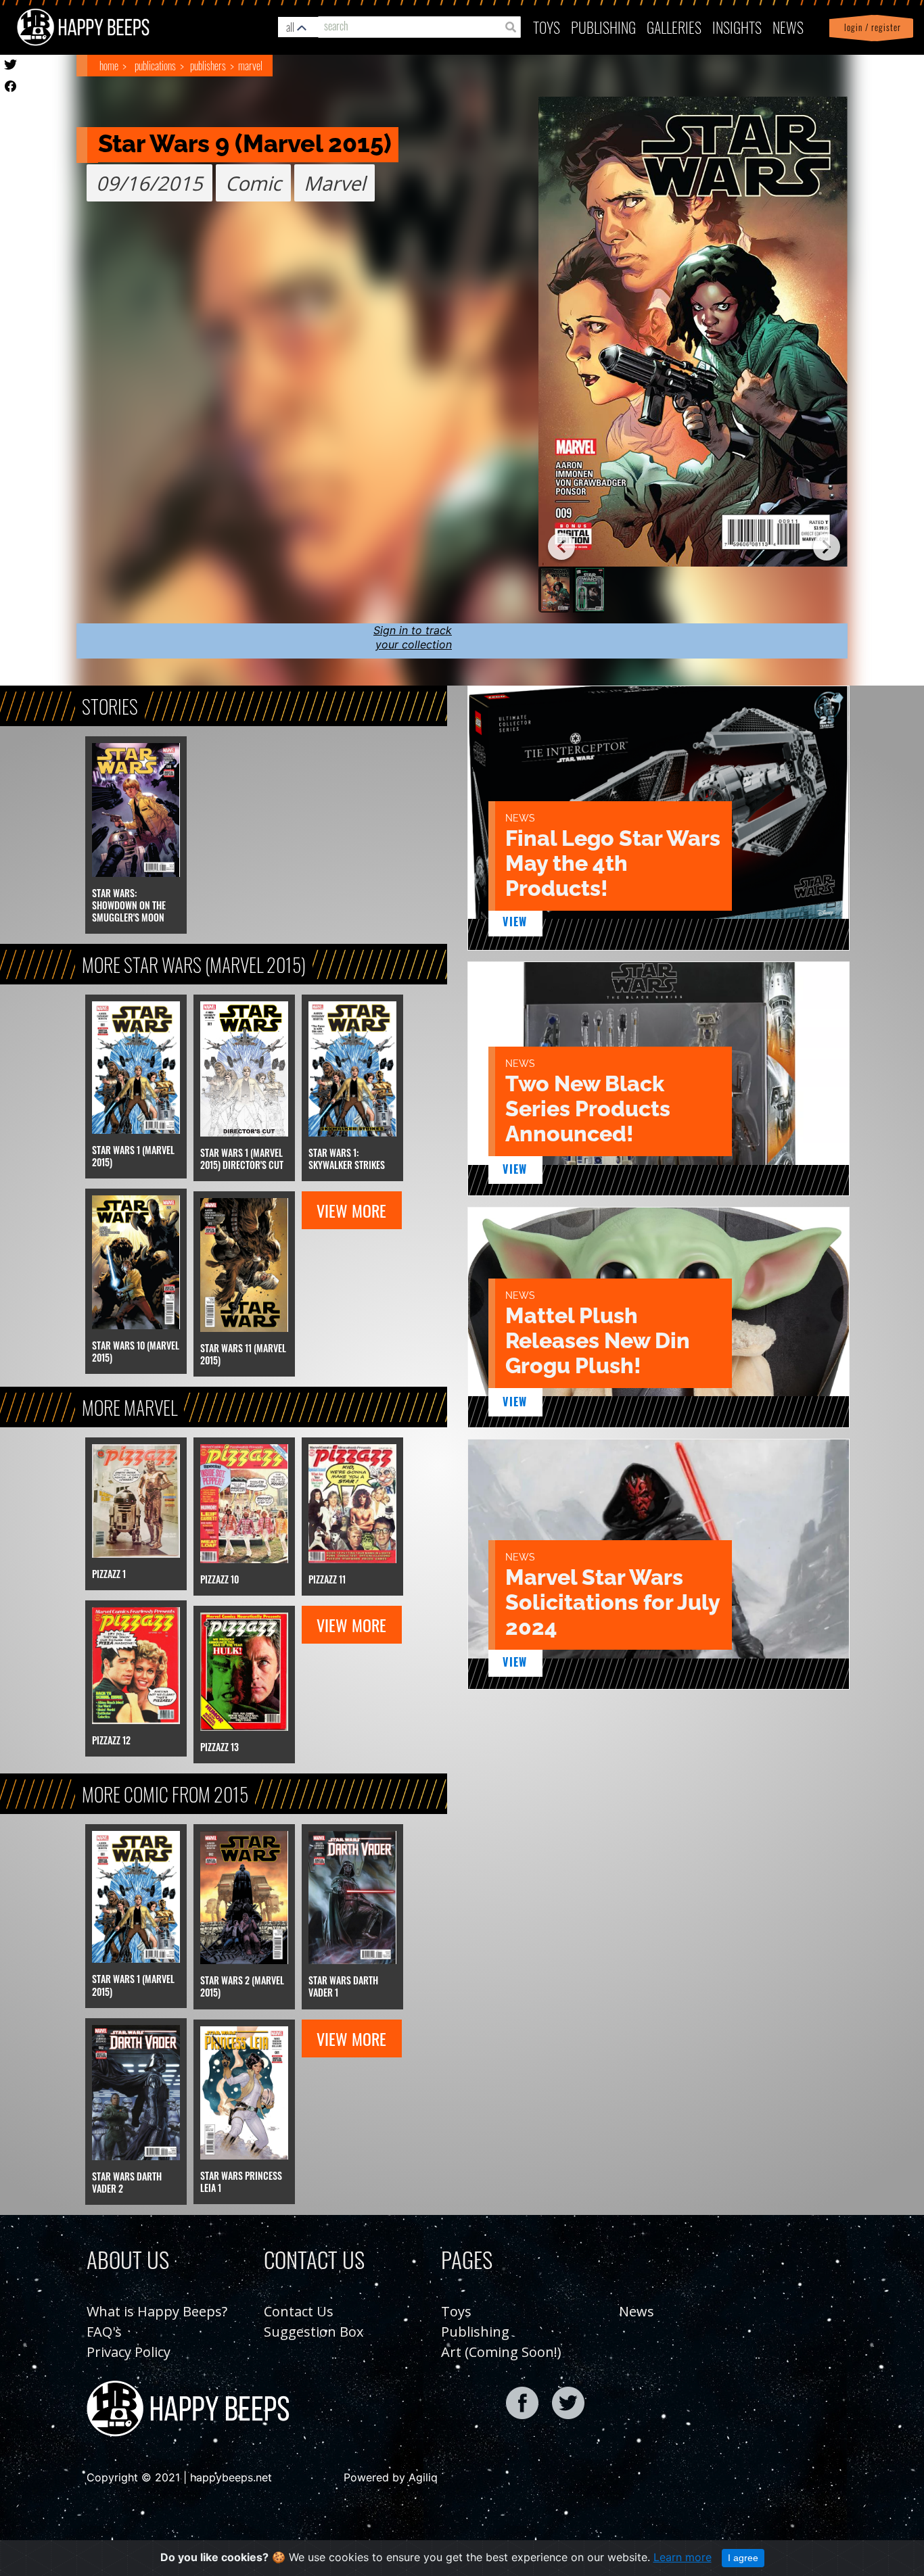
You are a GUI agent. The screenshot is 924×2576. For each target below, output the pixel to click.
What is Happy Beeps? (157, 2311)
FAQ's (104, 2332)
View (515, 922)
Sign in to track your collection (413, 637)
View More (351, 1210)
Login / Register (870, 27)
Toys (547, 27)
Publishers (208, 66)
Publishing (475, 2332)
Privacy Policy (129, 2352)
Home (109, 66)
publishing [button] (603, 27)
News (788, 27)
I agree (743, 2558)
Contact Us (299, 2311)
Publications (155, 66)
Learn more (683, 2557)
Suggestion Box (314, 2332)
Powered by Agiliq (391, 2477)
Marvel (250, 66)
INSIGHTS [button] (737, 27)
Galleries (674, 27)
